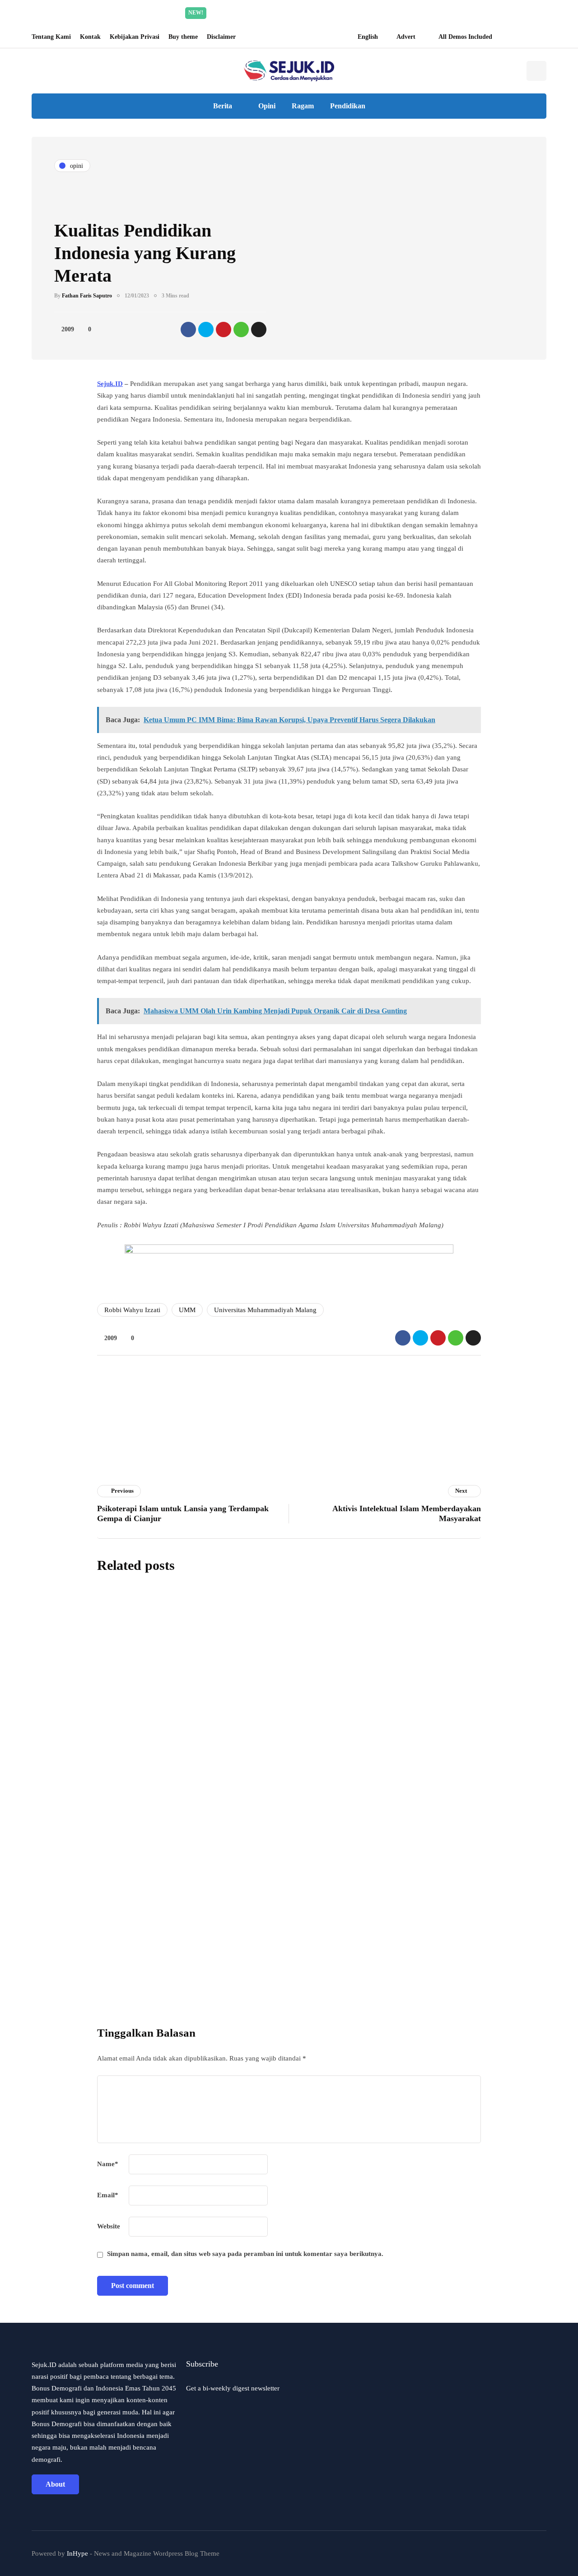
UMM (187, 1310)
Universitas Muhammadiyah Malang (265, 1310)
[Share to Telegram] (259, 330)
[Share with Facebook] (188, 330)
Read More (374, 13)
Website (109, 2226)
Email (108, 2195)
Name (108, 2164)
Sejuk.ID (110, 384)
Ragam (303, 106)
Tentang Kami (51, 37)
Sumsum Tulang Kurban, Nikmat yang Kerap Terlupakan (333, 1658)
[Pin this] (224, 330)
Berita (223, 106)
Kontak (90, 37)
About (55, 2484)
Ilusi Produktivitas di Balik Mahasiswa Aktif (305, 1861)
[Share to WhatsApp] (241, 330)
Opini (267, 106)
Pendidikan (348, 106)
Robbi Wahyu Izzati (132, 1310)
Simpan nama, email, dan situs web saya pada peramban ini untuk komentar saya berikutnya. (245, 2254)
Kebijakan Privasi (135, 37)
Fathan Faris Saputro (87, 296)
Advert (406, 37)
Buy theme (183, 37)
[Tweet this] (206, 330)
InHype (77, 2553)
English (368, 37)
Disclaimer (221, 37)
